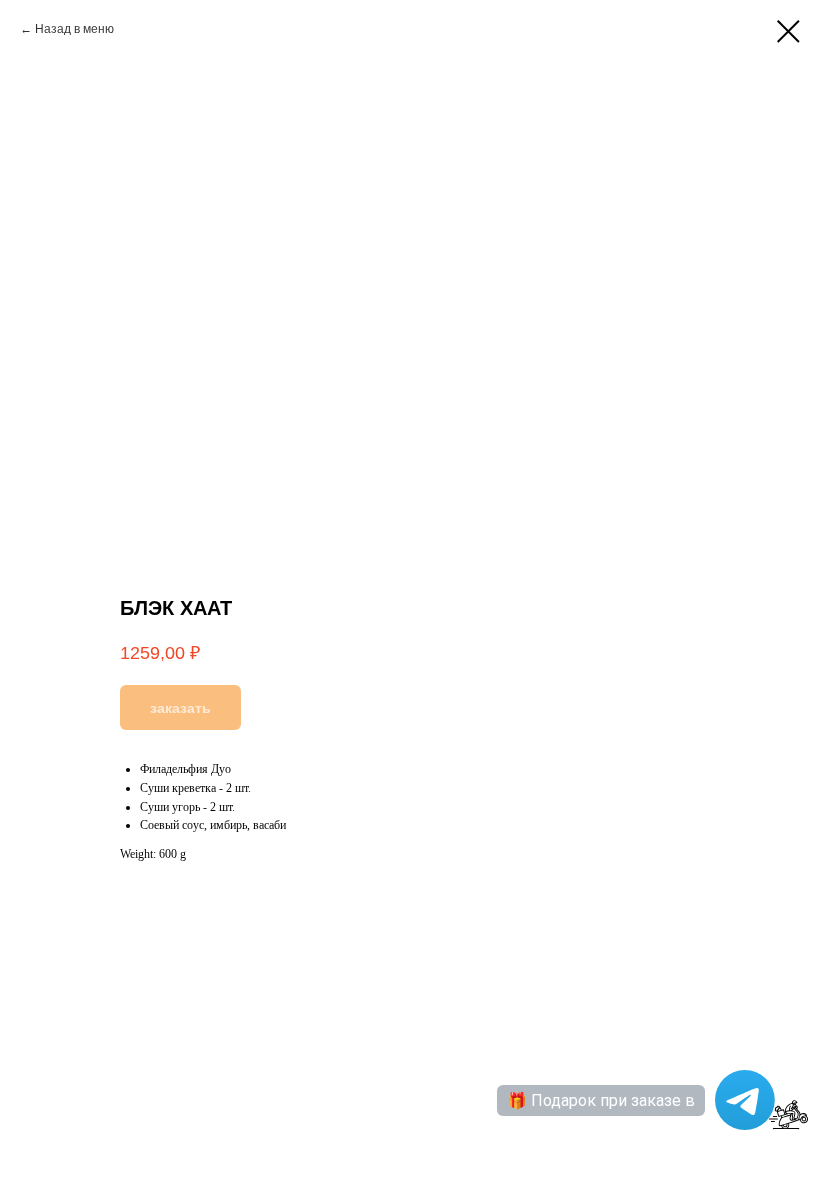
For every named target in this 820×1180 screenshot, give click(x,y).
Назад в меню (74, 29)
